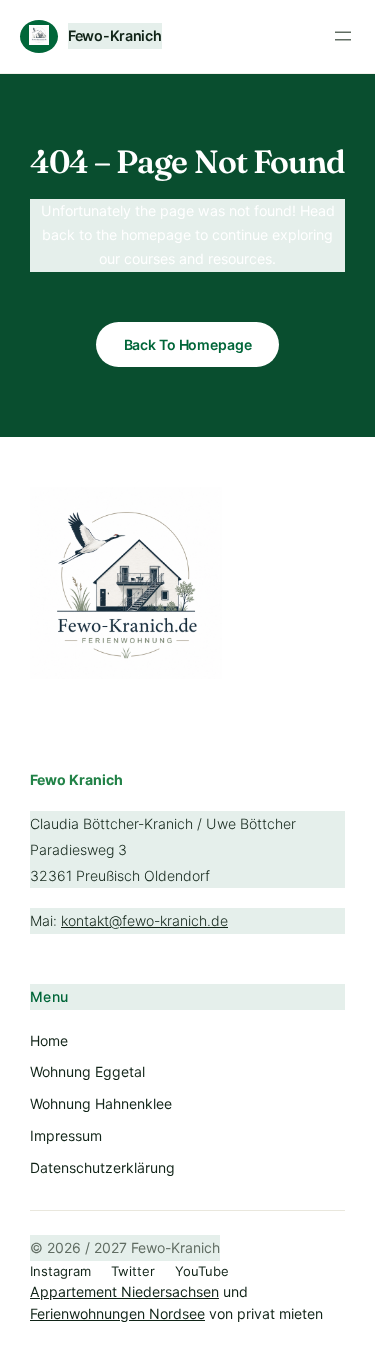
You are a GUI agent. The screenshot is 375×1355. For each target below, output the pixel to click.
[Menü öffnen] (343, 36)
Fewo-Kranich (115, 35)
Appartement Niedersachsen (124, 1291)
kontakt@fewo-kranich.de (144, 920)
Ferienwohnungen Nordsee (117, 1313)
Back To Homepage (188, 344)
